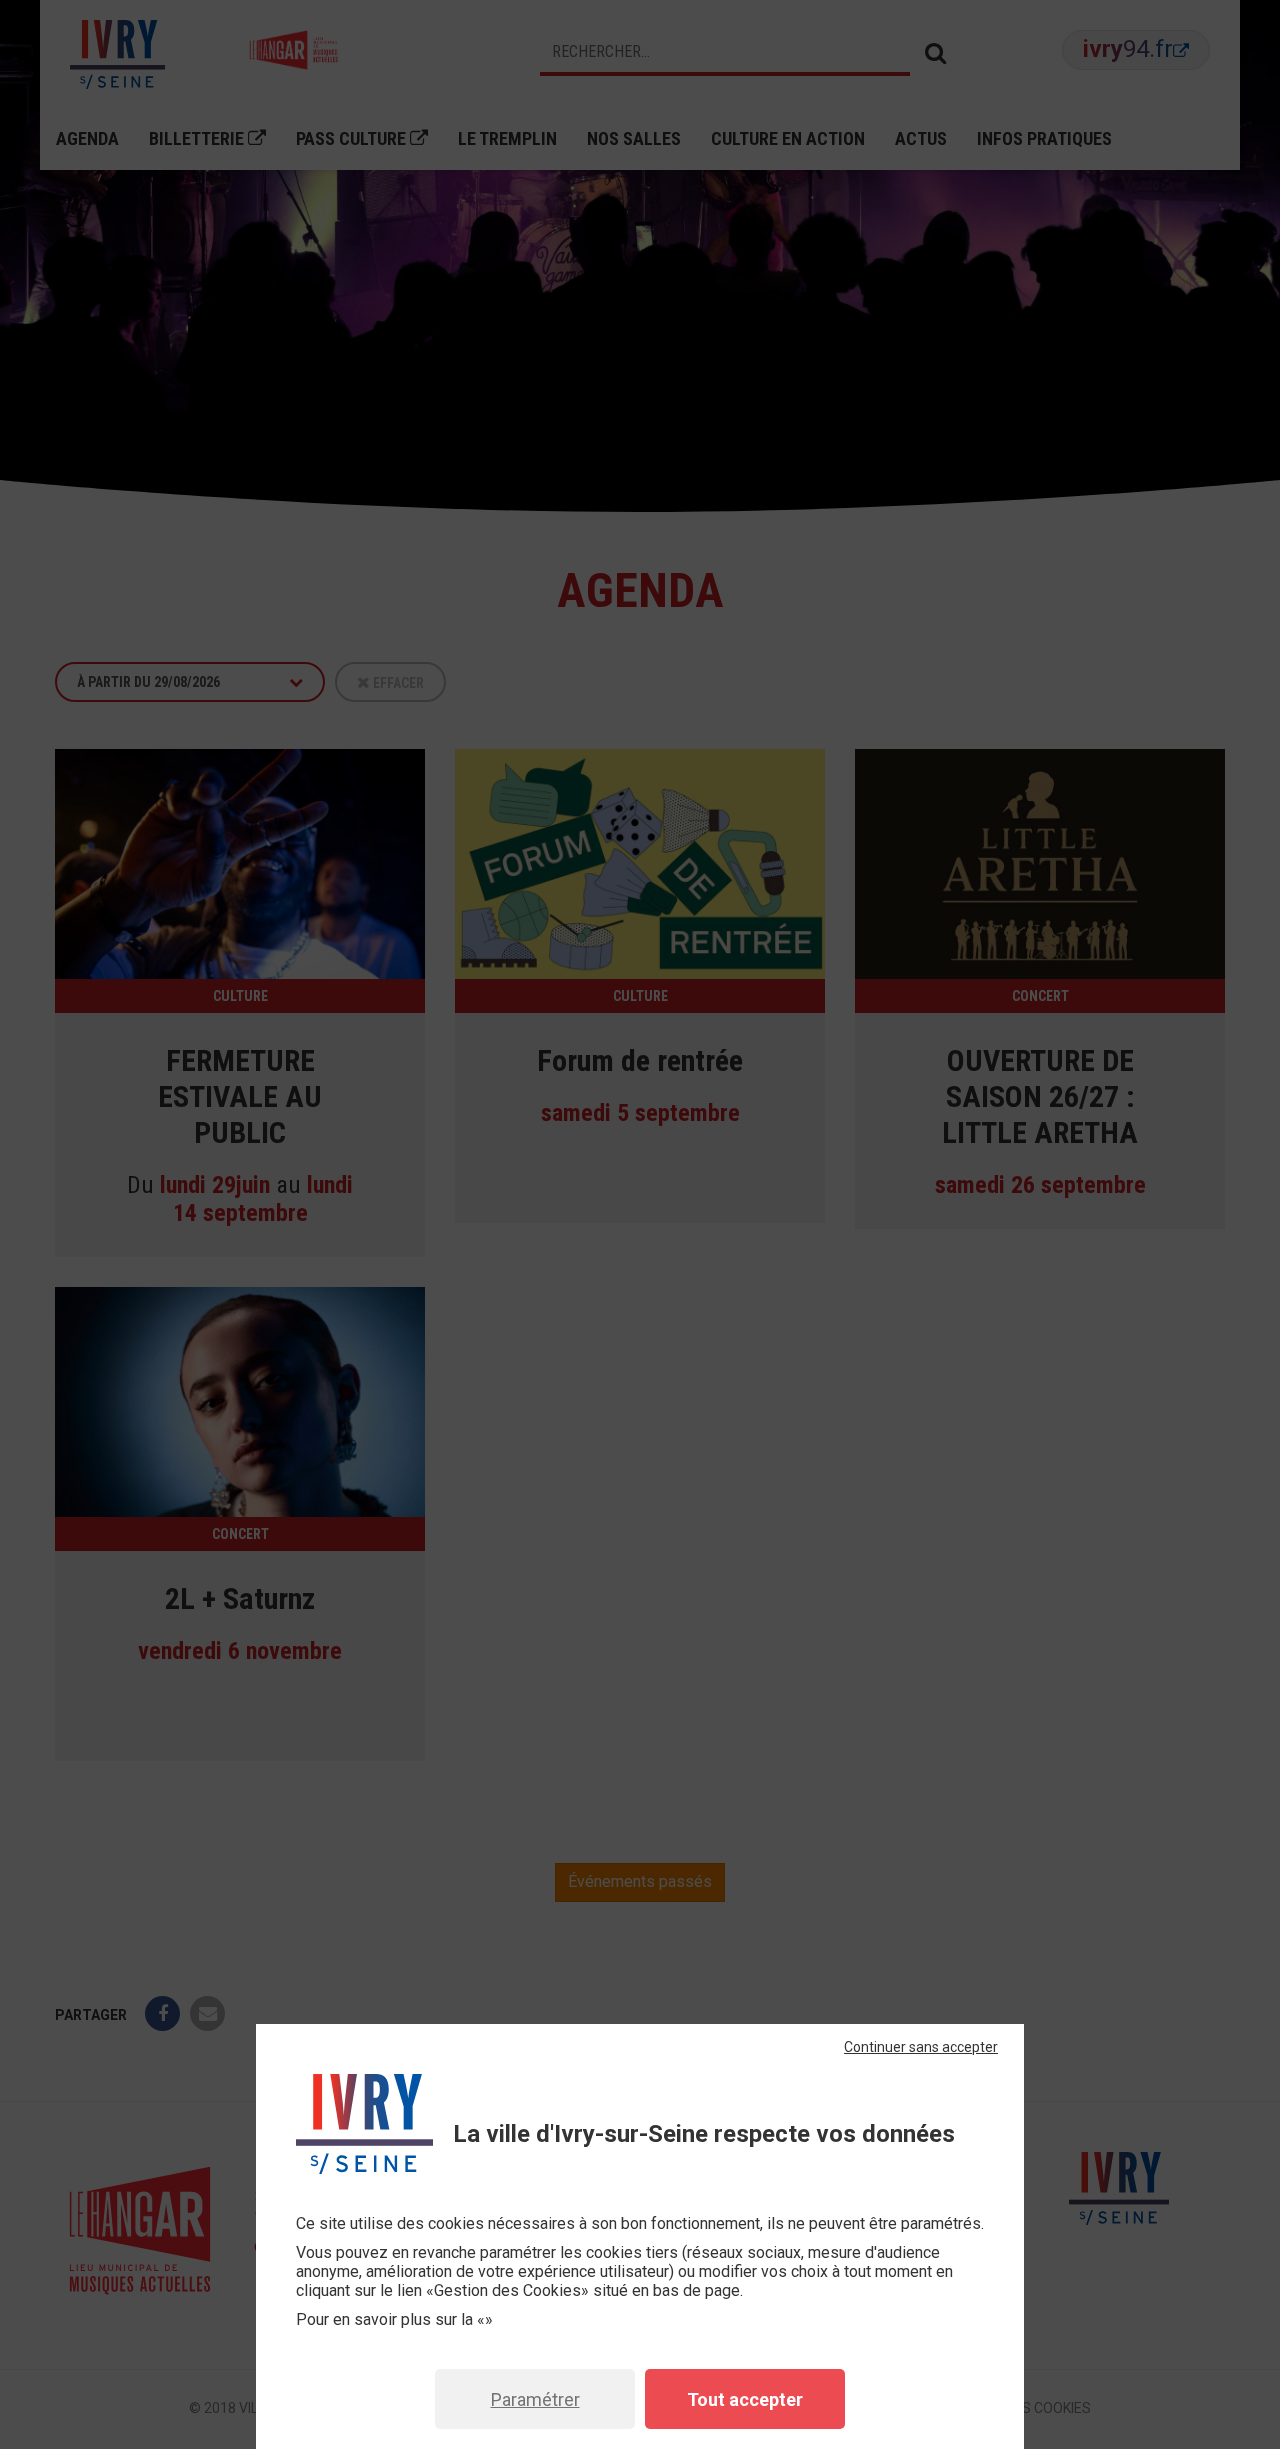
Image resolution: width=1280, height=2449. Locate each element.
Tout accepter (745, 2399)
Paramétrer (535, 2399)
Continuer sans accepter (921, 2047)
